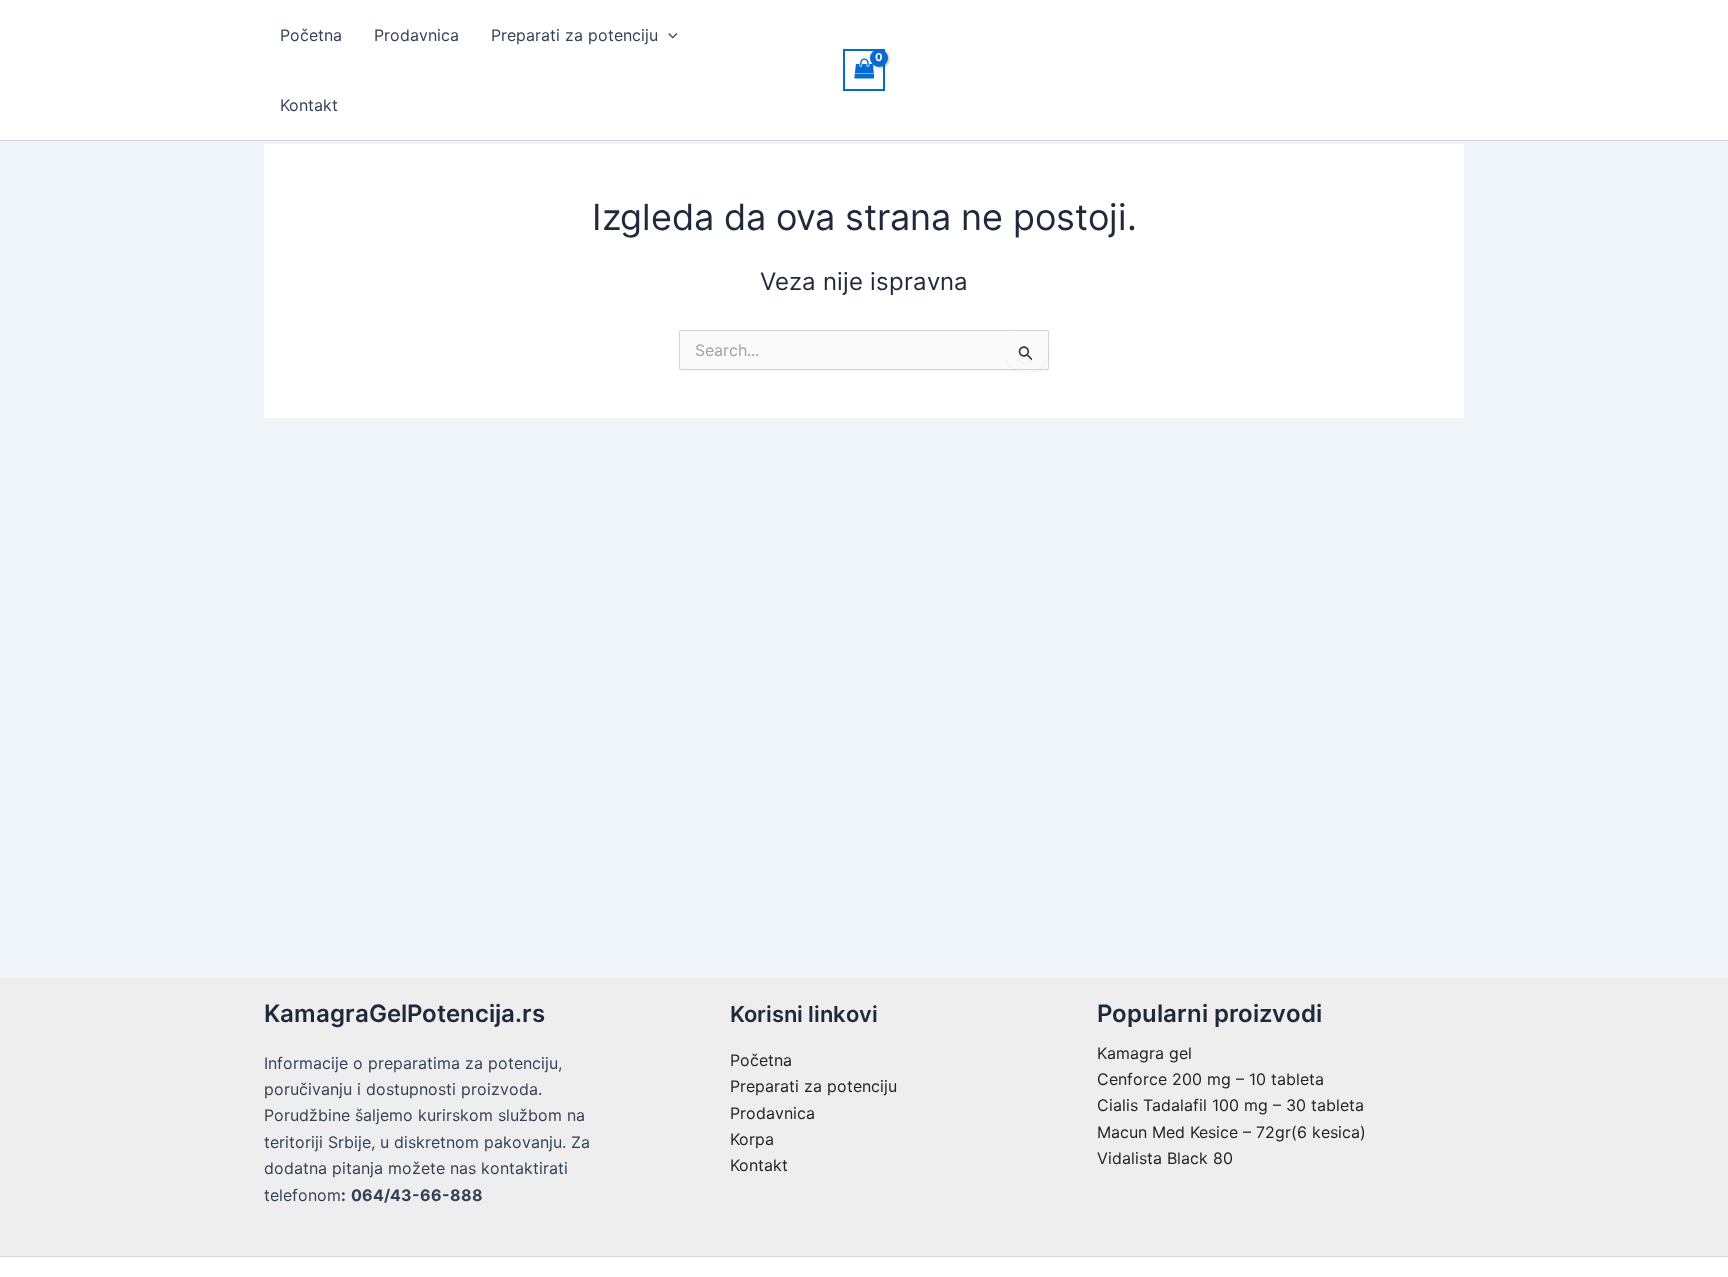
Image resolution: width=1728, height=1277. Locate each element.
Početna (311, 35)
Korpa (752, 1139)
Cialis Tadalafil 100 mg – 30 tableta (1230, 1105)
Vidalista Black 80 (1165, 1158)
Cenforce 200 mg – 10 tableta (1210, 1079)
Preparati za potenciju (574, 35)
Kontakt (309, 105)
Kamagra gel (1144, 1053)
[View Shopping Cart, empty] (864, 69)
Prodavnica (416, 35)
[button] (668, 35)
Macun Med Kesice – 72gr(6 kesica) (1231, 1132)
